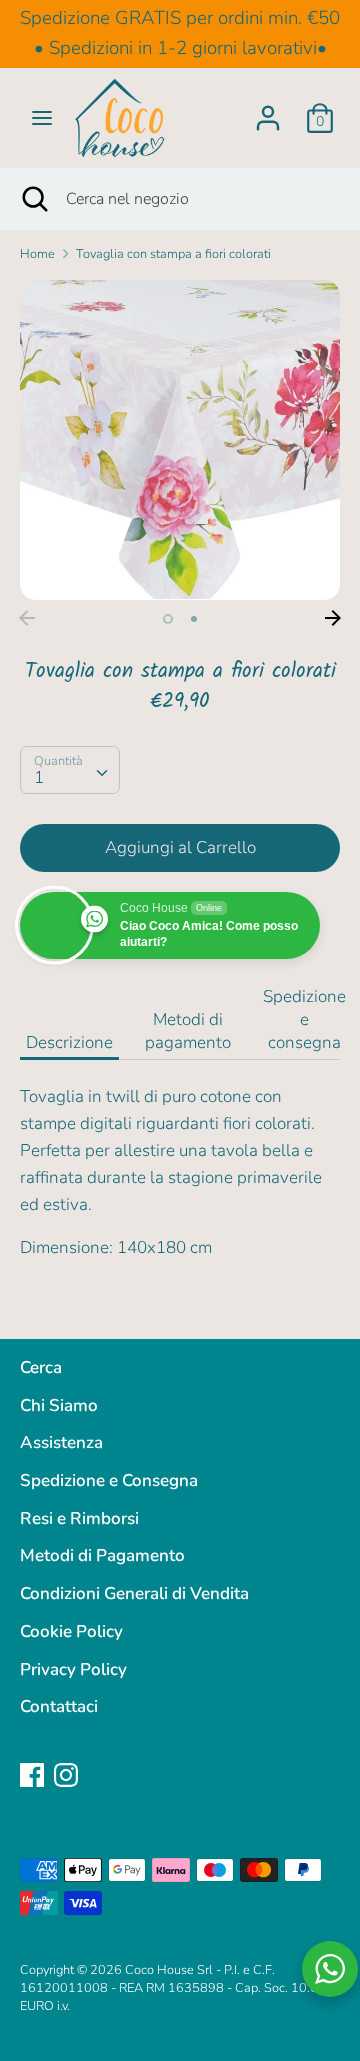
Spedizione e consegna (304, 1019)
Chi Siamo (59, 1405)
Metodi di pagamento (188, 1031)
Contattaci (59, 1706)
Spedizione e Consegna (109, 1480)
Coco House (159, 1970)
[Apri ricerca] (33, 199)
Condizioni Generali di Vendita (134, 1593)
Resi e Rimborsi (79, 1518)
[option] (180, 440)
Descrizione (69, 1042)
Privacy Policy (73, 1669)
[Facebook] (32, 1774)
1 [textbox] (39, 777)
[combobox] (70, 770)
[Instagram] (66, 1774)
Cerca (41, 1367)
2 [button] (194, 619)
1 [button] (168, 619)
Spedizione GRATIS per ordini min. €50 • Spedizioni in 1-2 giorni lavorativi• (180, 33)
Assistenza (61, 1442)
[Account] (268, 111)
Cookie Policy (71, 1631)
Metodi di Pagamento (102, 1555)
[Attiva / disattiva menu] (42, 118)
